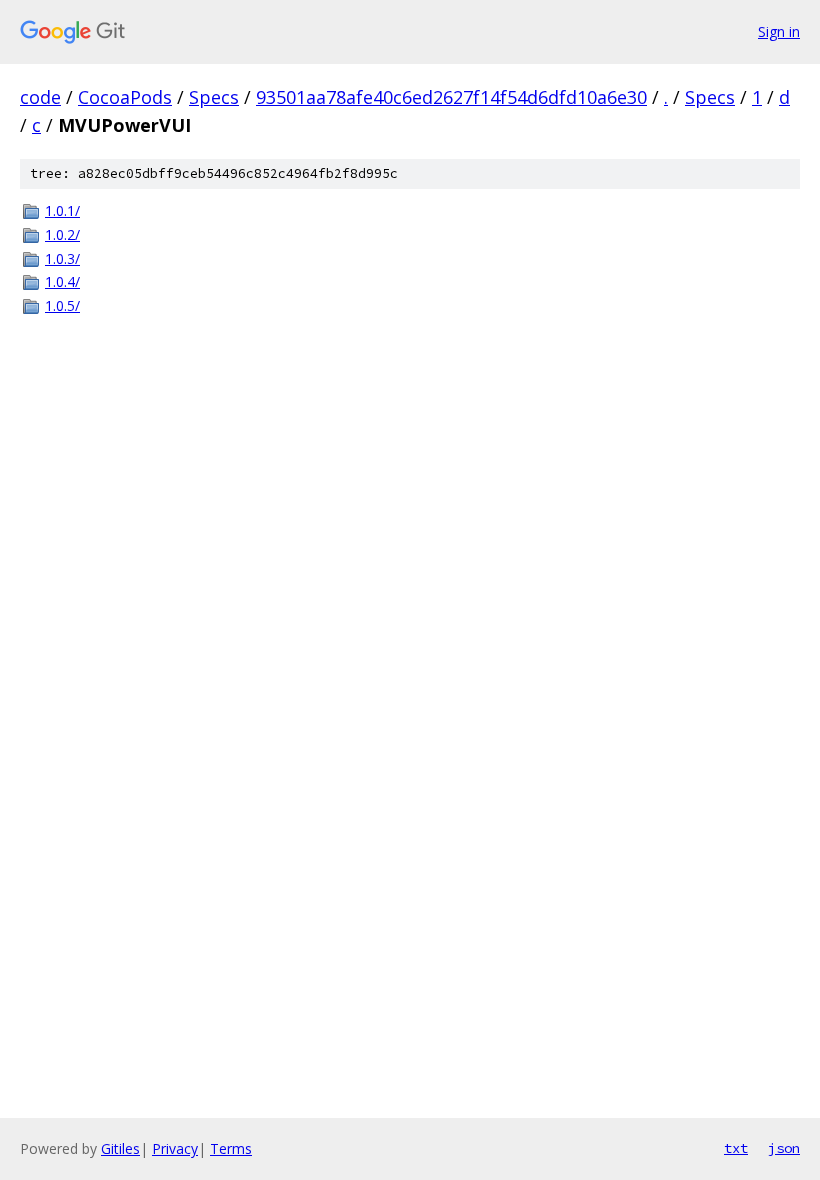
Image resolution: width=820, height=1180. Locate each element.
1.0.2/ (62, 234)
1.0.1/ (62, 210)
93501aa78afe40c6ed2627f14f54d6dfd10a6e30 (451, 97)
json (784, 1148)
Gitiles (120, 1148)
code (40, 97)
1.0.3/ (62, 258)
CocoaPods (125, 97)
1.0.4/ (62, 281)
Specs (214, 97)
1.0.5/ (62, 305)
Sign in (779, 31)
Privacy (175, 1148)
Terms (231, 1148)
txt (736, 1148)
